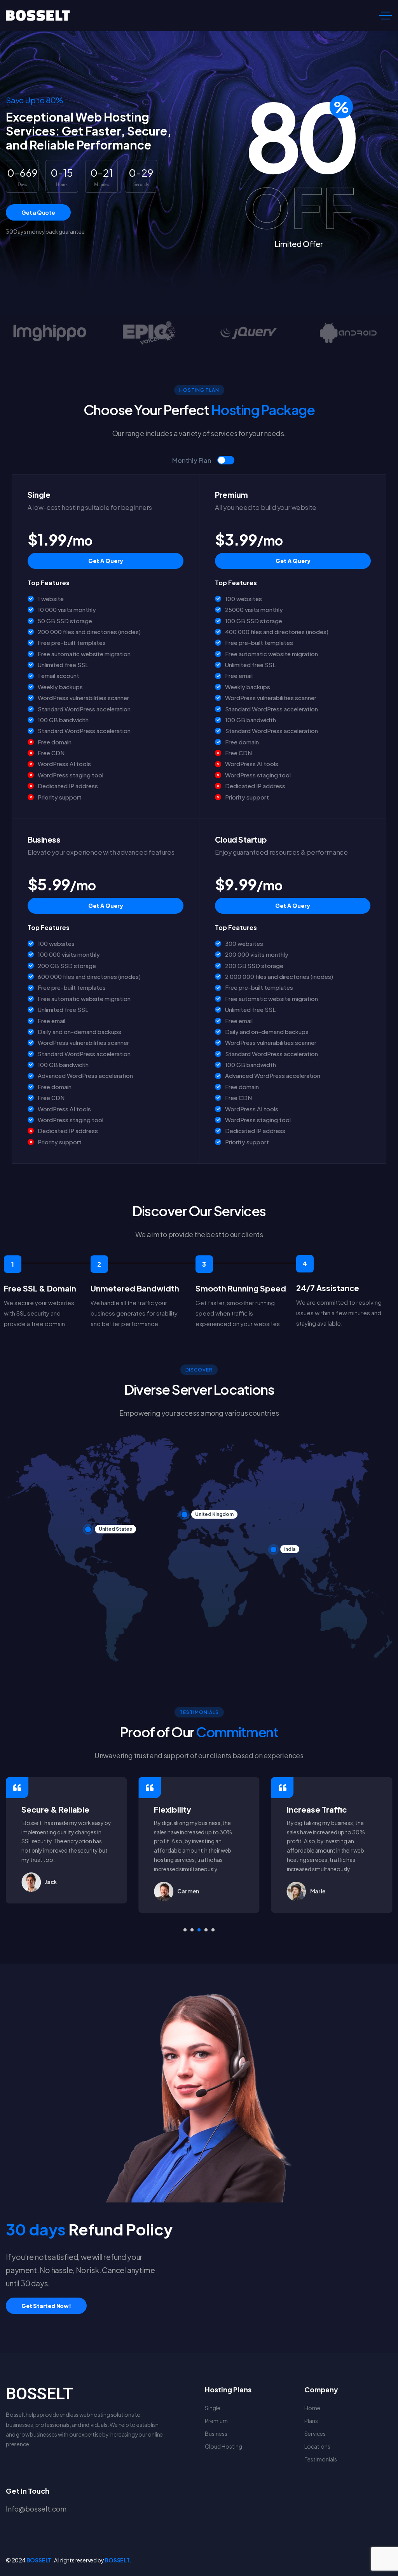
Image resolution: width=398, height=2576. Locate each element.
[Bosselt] (38, 16)
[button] (185, 1930)
